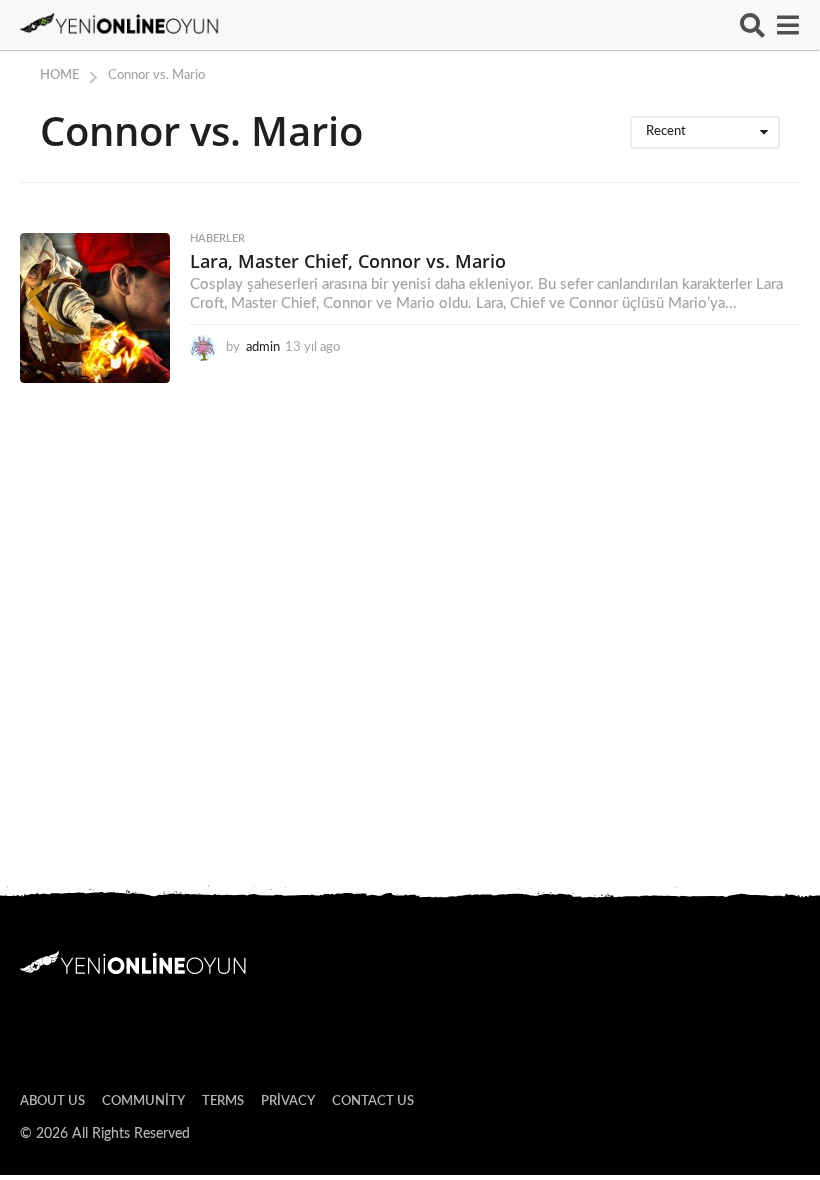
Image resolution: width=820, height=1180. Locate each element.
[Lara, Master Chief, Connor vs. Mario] (95, 308)
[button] (752, 25)
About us (52, 1101)
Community (143, 1101)
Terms (223, 1101)
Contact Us (373, 1101)
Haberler (217, 238)
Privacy (288, 1101)
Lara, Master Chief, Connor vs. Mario (348, 261)
